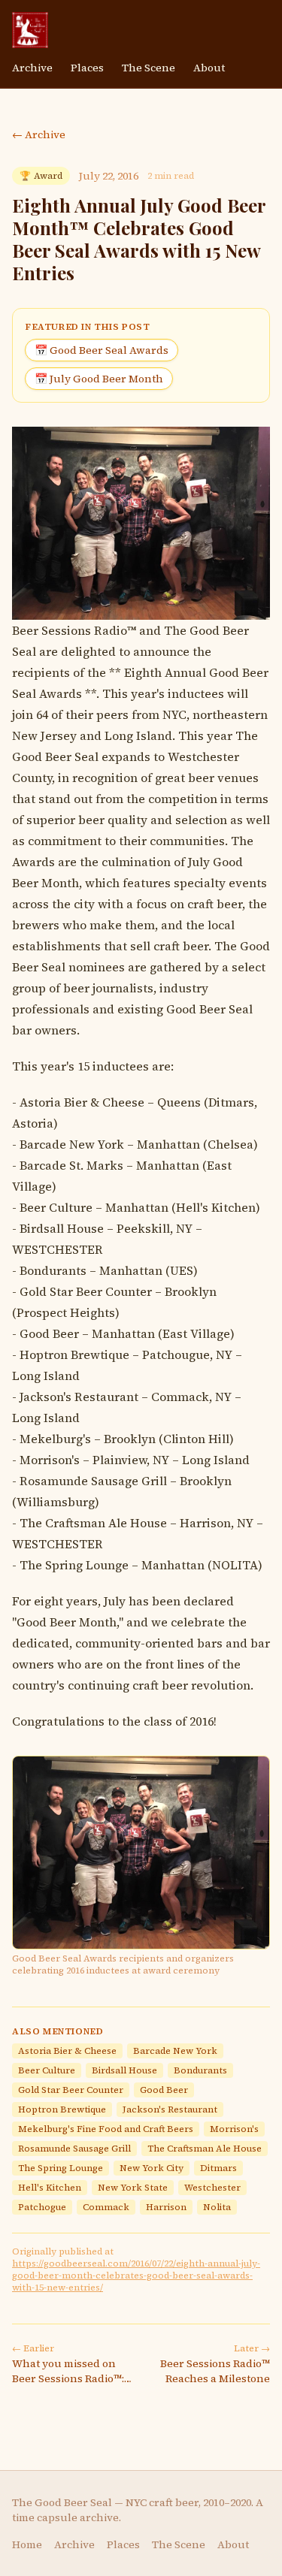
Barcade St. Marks (71, 1165)
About (209, 68)
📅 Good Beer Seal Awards (102, 350)
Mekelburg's (55, 1439)
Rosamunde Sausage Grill (93, 1481)
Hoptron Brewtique (74, 1354)
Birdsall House (62, 1228)
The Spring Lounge (74, 1565)
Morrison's (50, 1460)
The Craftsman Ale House (93, 1523)
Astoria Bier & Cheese (82, 1102)
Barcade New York (72, 1144)
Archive (32, 68)
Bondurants (53, 1270)
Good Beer (49, 1333)
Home (27, 2544)
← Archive (39, 134)
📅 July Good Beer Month (99, 379)
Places (87, 68)
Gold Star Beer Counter (86, 1291)
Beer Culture (56, 1207)
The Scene (149, 68)
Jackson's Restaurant (79, 1397)
